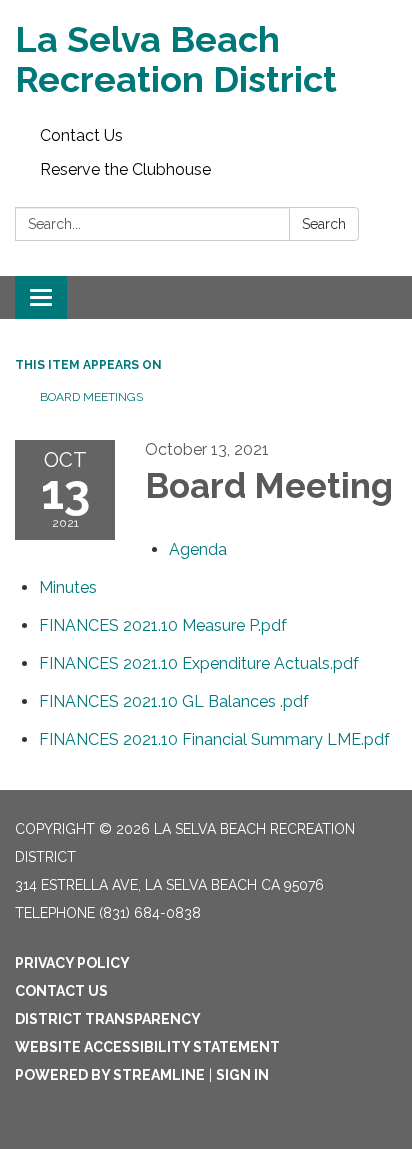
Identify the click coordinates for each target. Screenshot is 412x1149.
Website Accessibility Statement (147, 1047)
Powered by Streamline (110, 1075)
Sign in (242, 1075)
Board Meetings (91, 397)
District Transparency (108, 1019)
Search (324, 224)
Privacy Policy (72, 963)
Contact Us (81, 135)
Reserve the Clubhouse (125, 169)
